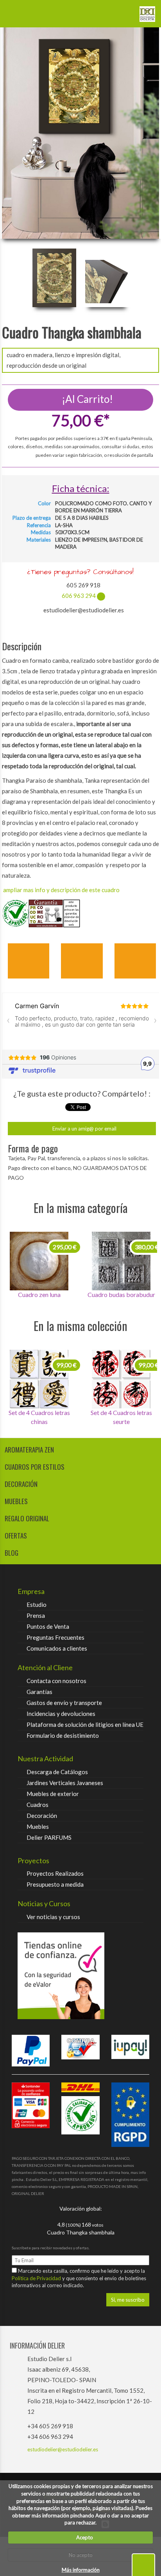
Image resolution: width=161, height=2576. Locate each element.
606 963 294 (79, 596)
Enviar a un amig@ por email (84, 1129)
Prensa (36, 1615)
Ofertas (16, 1536)
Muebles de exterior (53, 1794)
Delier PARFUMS (49, 1837)
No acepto (81, 2555)
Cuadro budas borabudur (39, 1294)
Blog (12, 1553)
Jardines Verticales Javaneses (65, 1783)
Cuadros (38, 1805)
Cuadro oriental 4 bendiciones (121, 1299)
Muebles (38, 1826)
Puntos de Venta (48, 1626)
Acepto (83, 2537)
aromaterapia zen (29, 1450)
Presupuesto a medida (55, 1884)
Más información (81, 2570)
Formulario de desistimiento (63, 1735)
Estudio (37, 1605)
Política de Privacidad (37, 2278)
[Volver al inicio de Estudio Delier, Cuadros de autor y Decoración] (147, 11)
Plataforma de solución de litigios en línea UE (85, 1724)
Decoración (42, 1816)
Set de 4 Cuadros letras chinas (121, 1417)
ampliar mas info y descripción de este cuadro (61, 890)
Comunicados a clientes (57, 1648)
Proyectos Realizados (55, 1873)
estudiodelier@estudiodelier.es (63, 2449)
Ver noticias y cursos (53, 1917)
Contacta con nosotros (56, 1681)
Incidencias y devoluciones (61, 1714)
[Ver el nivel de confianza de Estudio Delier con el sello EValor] (80, 1976)
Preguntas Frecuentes (55, 1637)
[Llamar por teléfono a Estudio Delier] (124, 11)
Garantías (39, 1692)
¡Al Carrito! (86, 399)
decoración (21, 1484)
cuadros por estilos (35, 1467)
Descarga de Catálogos (57, 1772)
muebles (16, 1501)
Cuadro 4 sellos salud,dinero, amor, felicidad (39, 1417)
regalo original (27, 1518)
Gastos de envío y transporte (64, 1703)
